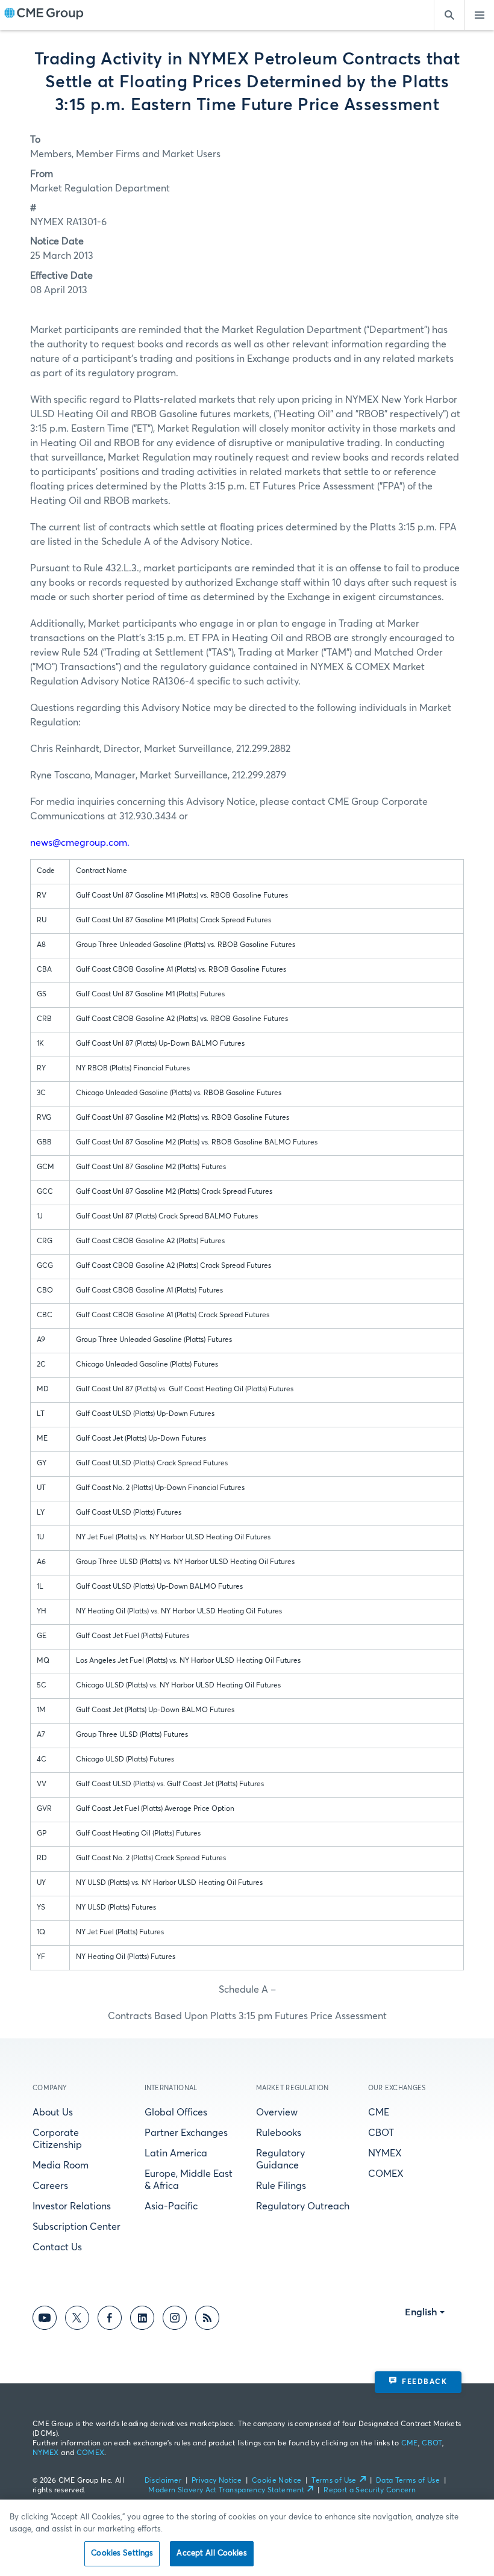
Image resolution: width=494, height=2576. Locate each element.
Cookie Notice (277, 2481)
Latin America (176, 2153)
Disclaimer (163, 2481)
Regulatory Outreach (303, 2206)
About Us (53, 2112)
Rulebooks (279, 2133)
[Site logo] (44, 15)
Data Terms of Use (408, 2481)
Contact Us (57, 2247)
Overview (277, 2112)
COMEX (386, 2174)
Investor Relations (72, 2206)
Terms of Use (334, 2481)
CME (379, 2112)
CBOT (381, 2133)
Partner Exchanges (186, 2133)
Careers (50, 2186)
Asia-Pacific (171, 2206)
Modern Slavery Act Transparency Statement (226, 2491)
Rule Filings (281, 2186)
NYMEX (385, 2153)
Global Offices (176, 2112)
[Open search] (449, 15)
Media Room (61, 2165)
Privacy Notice (217, 2481)
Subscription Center (77, 2227)
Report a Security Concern (370, 2491)
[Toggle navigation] (479, 15)
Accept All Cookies (211, 2553)
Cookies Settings (122, 2553)
